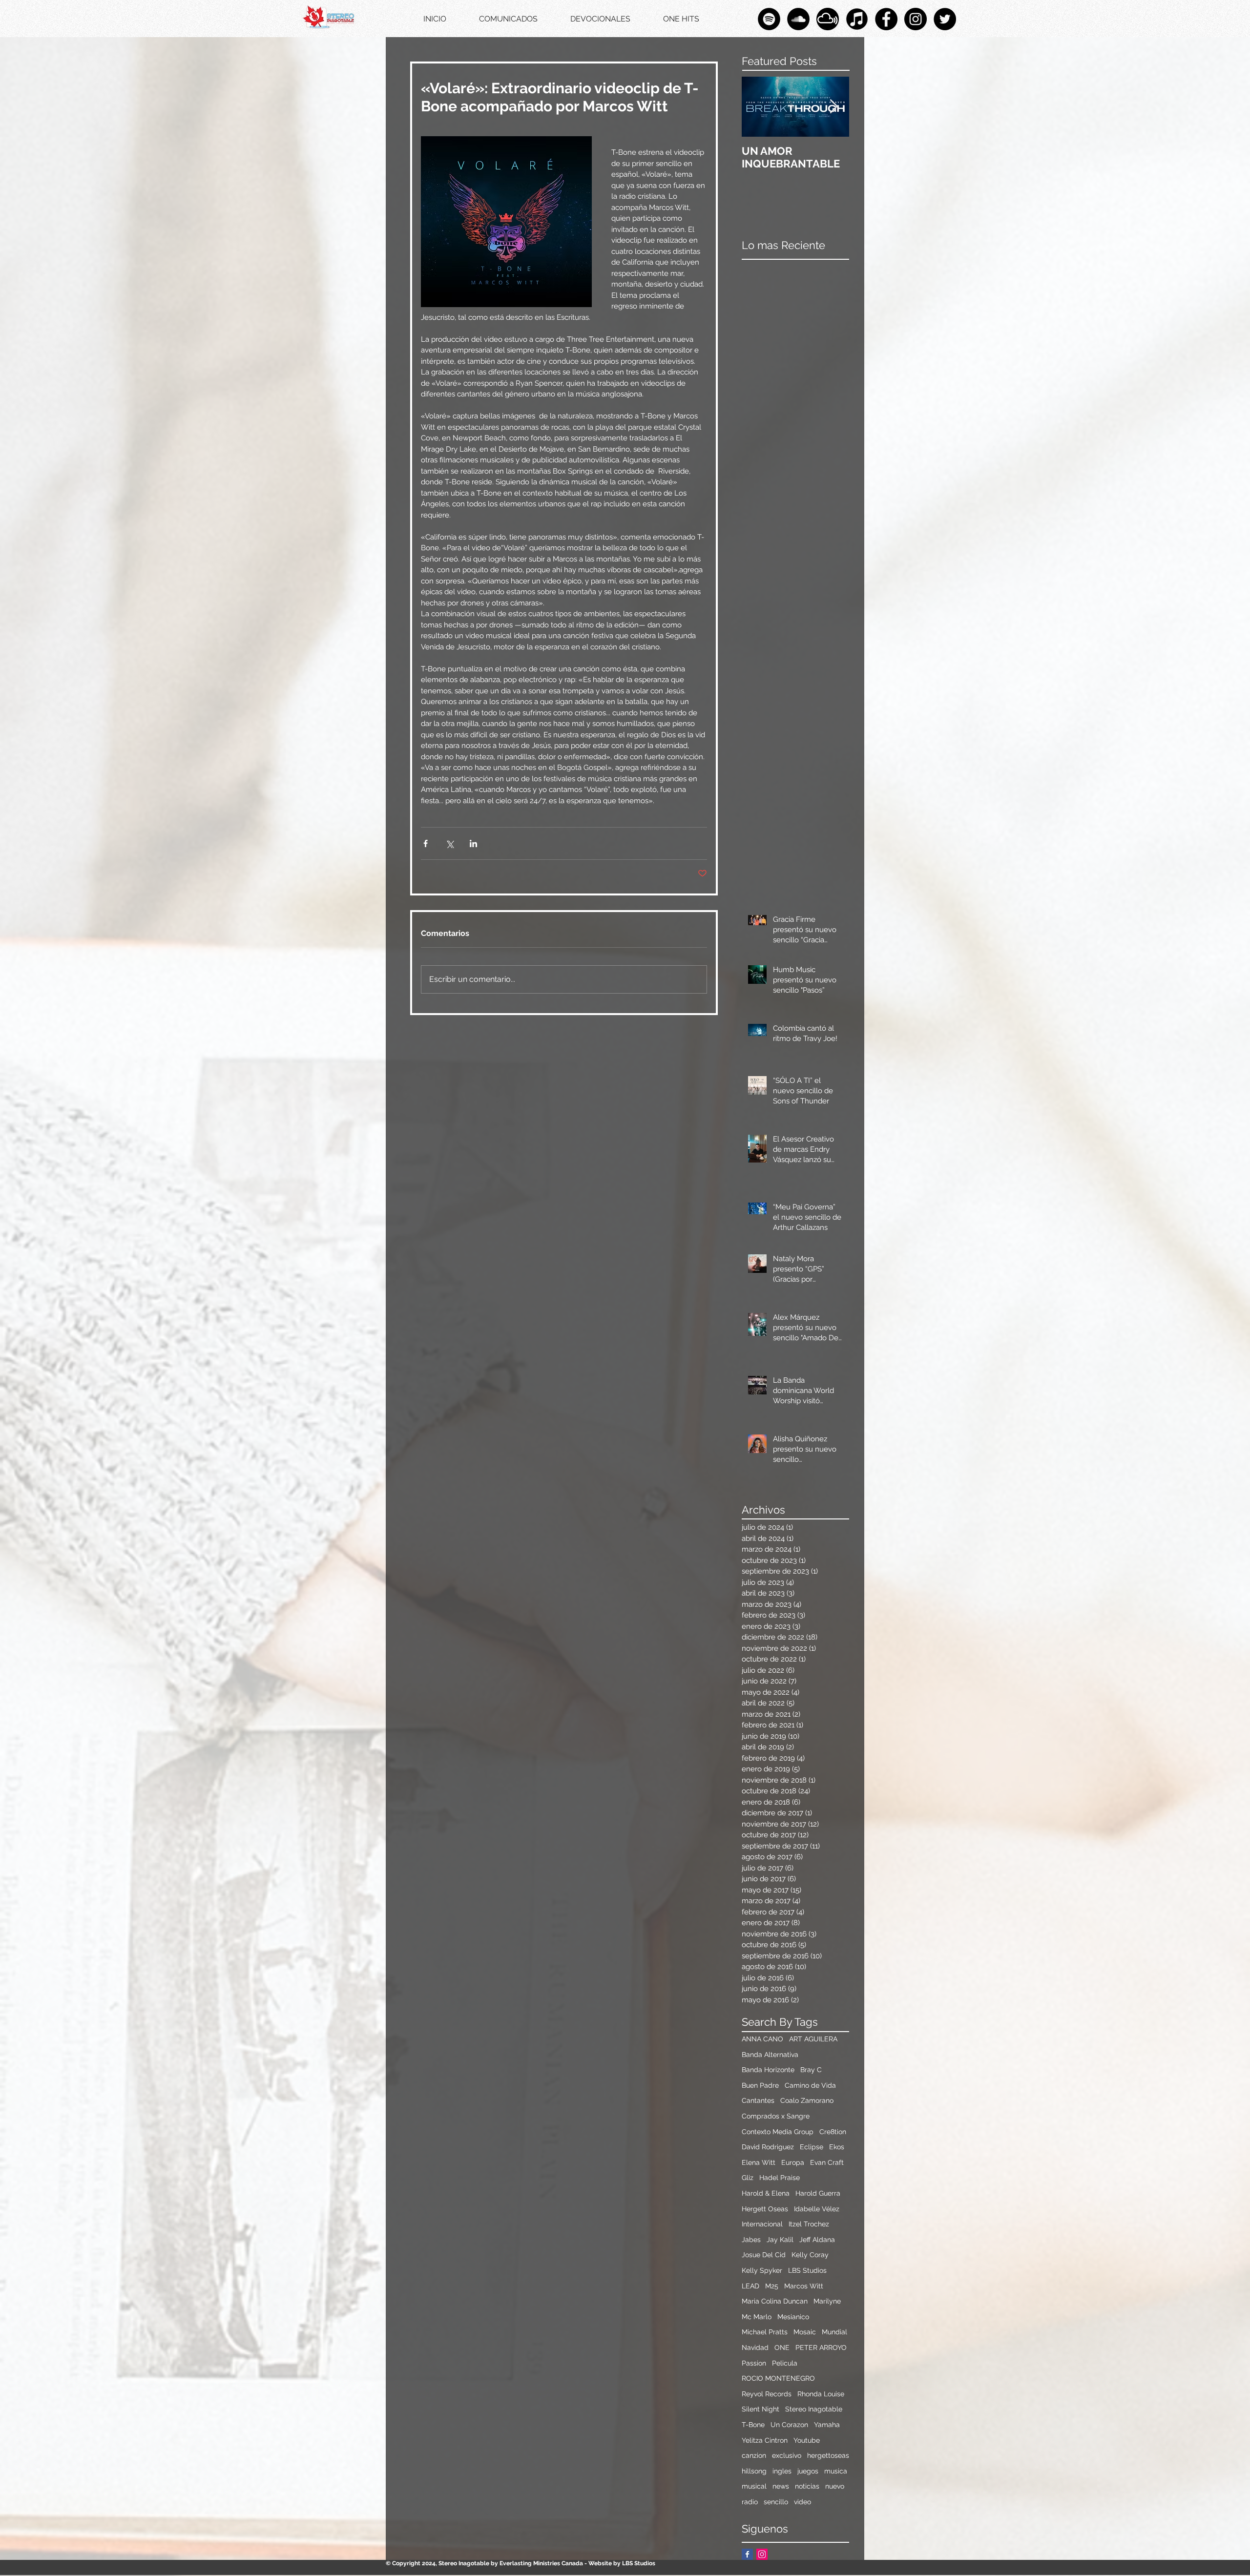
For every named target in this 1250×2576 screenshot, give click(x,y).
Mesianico (793, 2317)
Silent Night (760, 2409)
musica (836, 2471)
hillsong (754, 2471)
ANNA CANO (762, 2039)
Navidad (755, 2347)
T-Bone (753, 2425)
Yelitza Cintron (765, 2440)
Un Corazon (789, 2425)
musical (754, 2486)
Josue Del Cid (764, 2255)
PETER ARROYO (821, 2347)
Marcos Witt (804, 2286)
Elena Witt (759, 2162)
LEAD (750, 2286)
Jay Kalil (780, 2240)
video (802, 2502)
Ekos (837, 2147)
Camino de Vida (810, 2085)
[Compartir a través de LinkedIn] (473, 843)
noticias (807, 2486)
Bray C (811, 2070)
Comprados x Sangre (776, 2116)
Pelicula (785, 2363)
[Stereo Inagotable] (798, 19)
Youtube (807, 2440)
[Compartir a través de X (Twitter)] (449, 843)
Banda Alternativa (770, 2055)
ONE (782, 2347)
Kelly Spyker (762, 2270)
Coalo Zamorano (807, 2100)
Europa (793, 2162)
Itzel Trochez (809, 2224)
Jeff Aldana (817, 2240)
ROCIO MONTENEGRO (778, 2378)
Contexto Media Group (778, 2132)
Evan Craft (827, 2162)
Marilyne (827, 2301)
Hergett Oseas (765, 2209)
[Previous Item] (757, 107)
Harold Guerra (818, 2193)
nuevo (835, 2486)
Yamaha (827, 2425)
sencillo (776, 2502)
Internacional (762, 2224)
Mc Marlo (757, 2317)
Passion (754, 2363)
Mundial (834, 2332)
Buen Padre (760, 2085)
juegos (808, 2471)
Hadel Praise (780, 2178)
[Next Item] (833, 107)
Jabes (751, 2240)
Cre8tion (833, 2132)
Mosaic (805, 2332)
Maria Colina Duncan (775, 2301)
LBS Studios (807, 2270)
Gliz (748, 2178)
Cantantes (758, 2100)
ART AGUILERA (813, 2039)
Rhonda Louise (821, 2394)
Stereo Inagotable (814, 2409)
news (781, 2486)
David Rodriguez (768, 2147)
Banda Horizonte (768, 2070)
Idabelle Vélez (817, 2209)
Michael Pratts (765, 2332)
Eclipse (812, 2147)
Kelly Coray (810, 2255)
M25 (772, 2286)
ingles (782, 2471)
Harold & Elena (766, 2193)
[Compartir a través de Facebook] (426, 843)
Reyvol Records (767, 2394)
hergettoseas (828, 2455)
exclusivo (787, 2455)
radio (750, 2502)
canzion (754, 2455)
